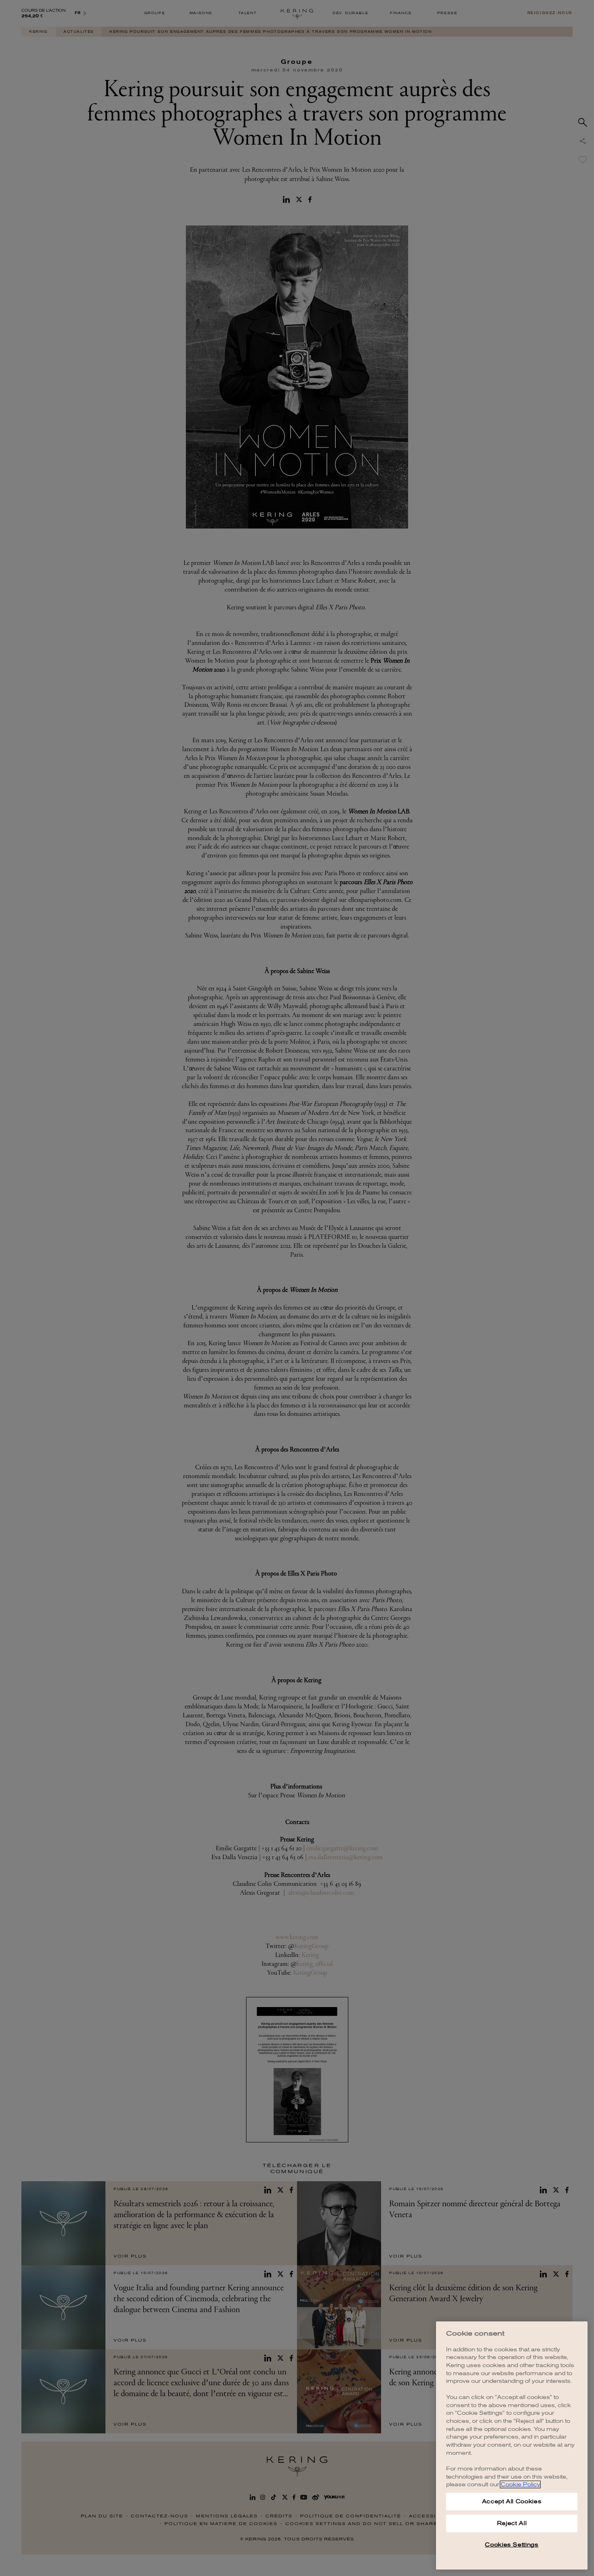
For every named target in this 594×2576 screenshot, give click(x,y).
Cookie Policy (520, 2484)
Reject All (512, 2523)
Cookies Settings (512, 2545)
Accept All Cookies (512, 2501)
